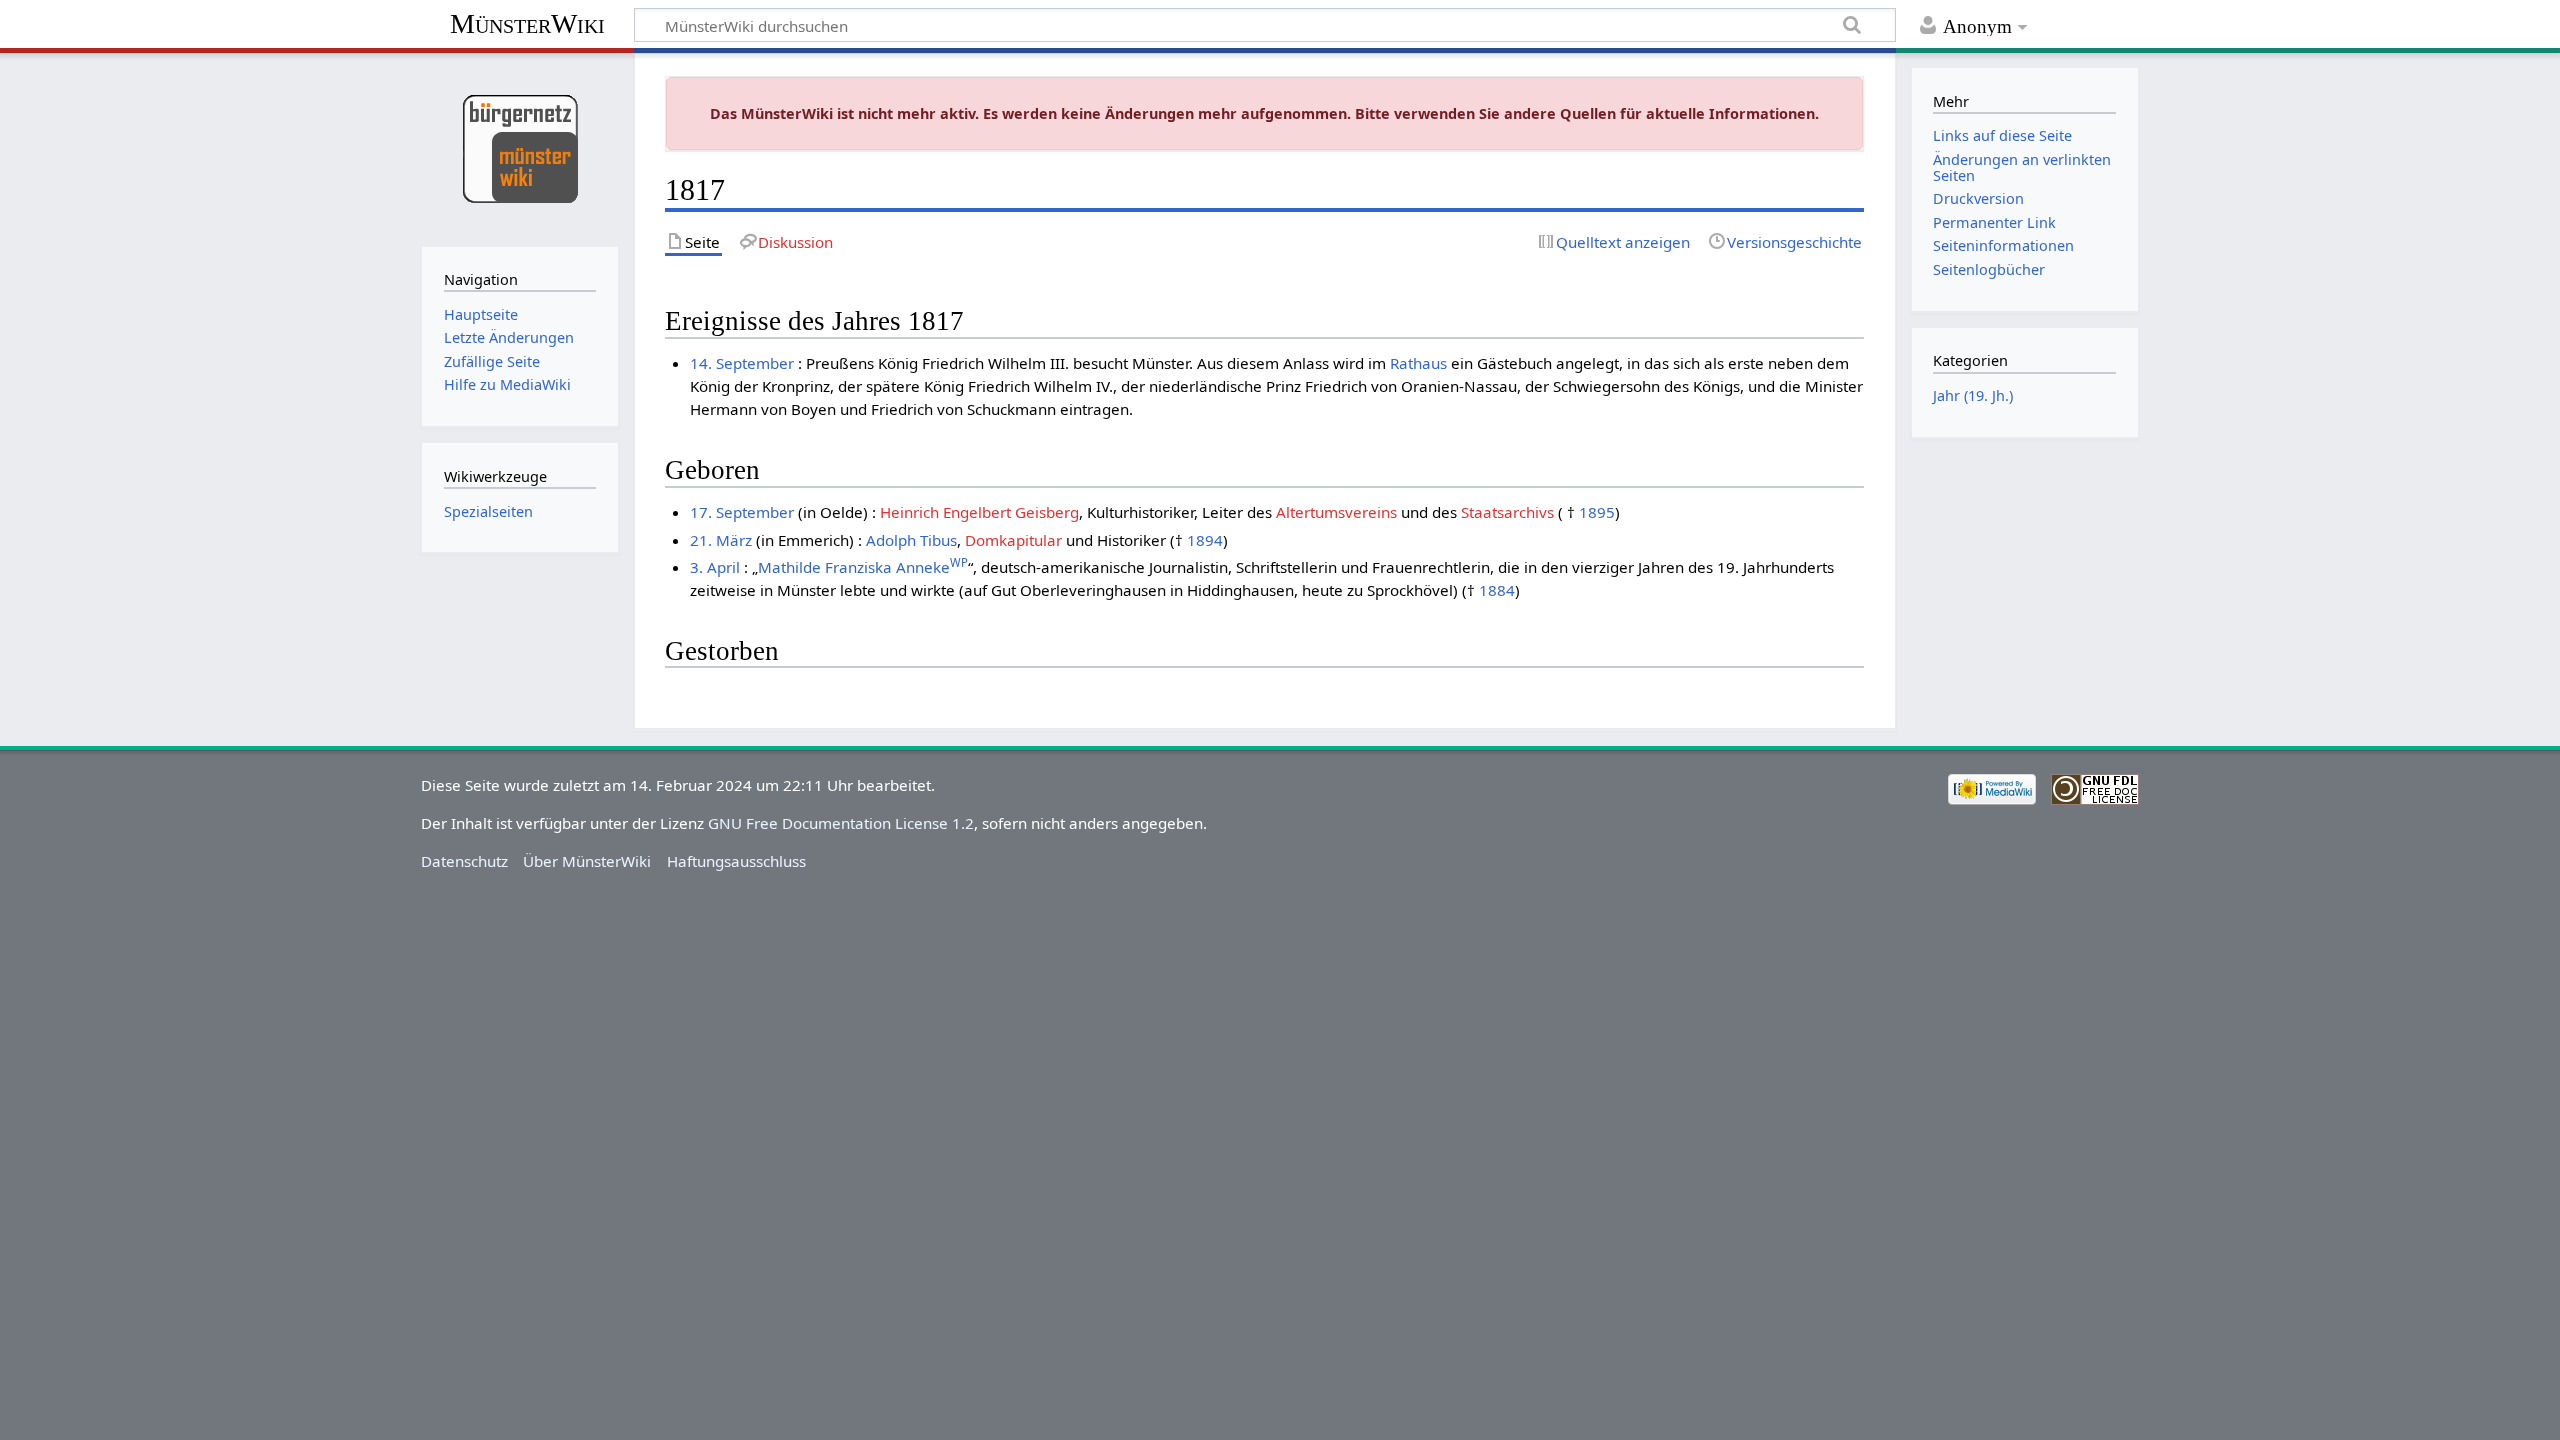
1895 (1597, 512)
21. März (721, 540)
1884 (1497, 590)
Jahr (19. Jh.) (1973, 395)
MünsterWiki (527, 23)
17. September (742, 512)
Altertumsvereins (1336, 512)
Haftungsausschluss (736, 861)
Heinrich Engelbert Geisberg (979, 512)
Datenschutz (464, 861)
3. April (715, 567)
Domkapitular (1013, 540)
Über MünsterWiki (587, 861)
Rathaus (1418, 363)
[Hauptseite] (519, 147)
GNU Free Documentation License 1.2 (841, 823)
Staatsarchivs (1507, 512)
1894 (1205, 540)
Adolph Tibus (911, 540)
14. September (742, 363)
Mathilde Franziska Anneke (863, 567)
